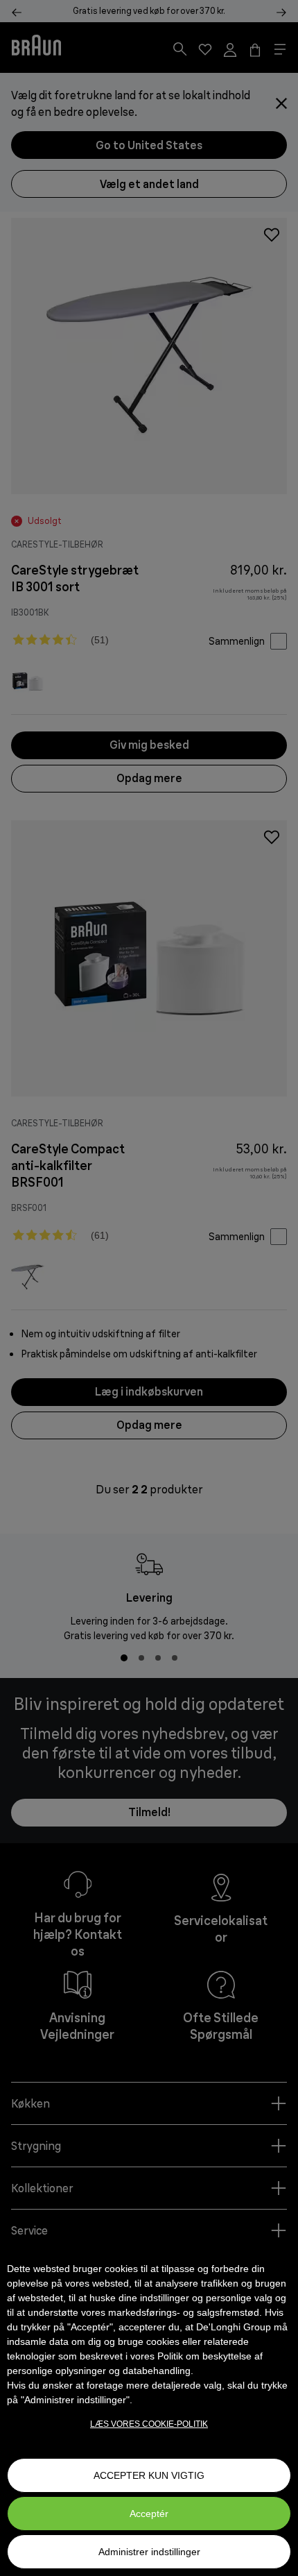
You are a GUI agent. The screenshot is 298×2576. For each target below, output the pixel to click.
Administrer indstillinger (149, 2552)
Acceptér (149, 2514)
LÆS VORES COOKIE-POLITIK (149, 2424)
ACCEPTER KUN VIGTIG (149, 2475)
